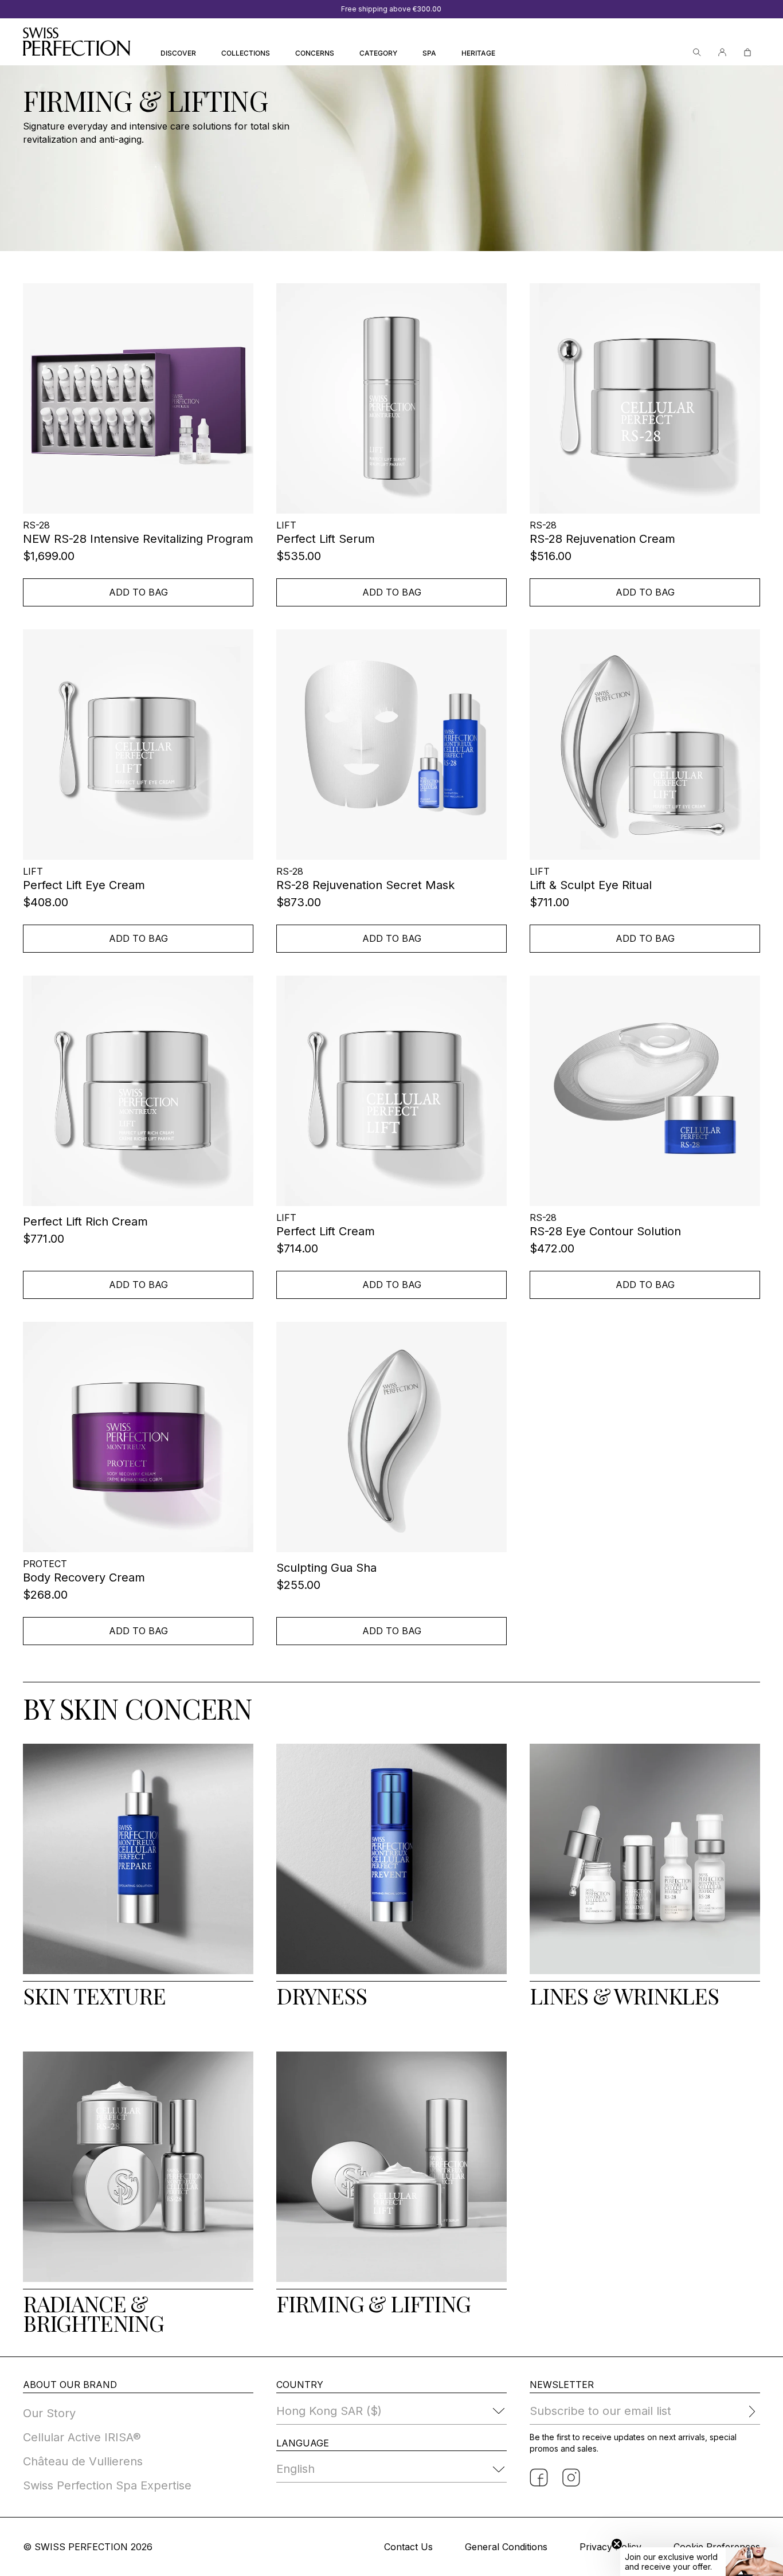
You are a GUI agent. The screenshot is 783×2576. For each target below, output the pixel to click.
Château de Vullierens (83, 2461)
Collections (246, 53)
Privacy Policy (610, 2547)
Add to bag (138, 592)
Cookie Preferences (717, 2547)
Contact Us (408, 2547)
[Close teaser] (617, 2544)
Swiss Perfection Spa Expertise (107, 2485)
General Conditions (506, 2547)
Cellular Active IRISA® (82, 2437)
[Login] (722, 52)
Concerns (315, 53)
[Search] (697, 52)
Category (378, 53)
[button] (702, 2562)
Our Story (49, 2413)
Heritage (478, 53)
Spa (429, 53)
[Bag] (747, 52)
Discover (178, 53)
